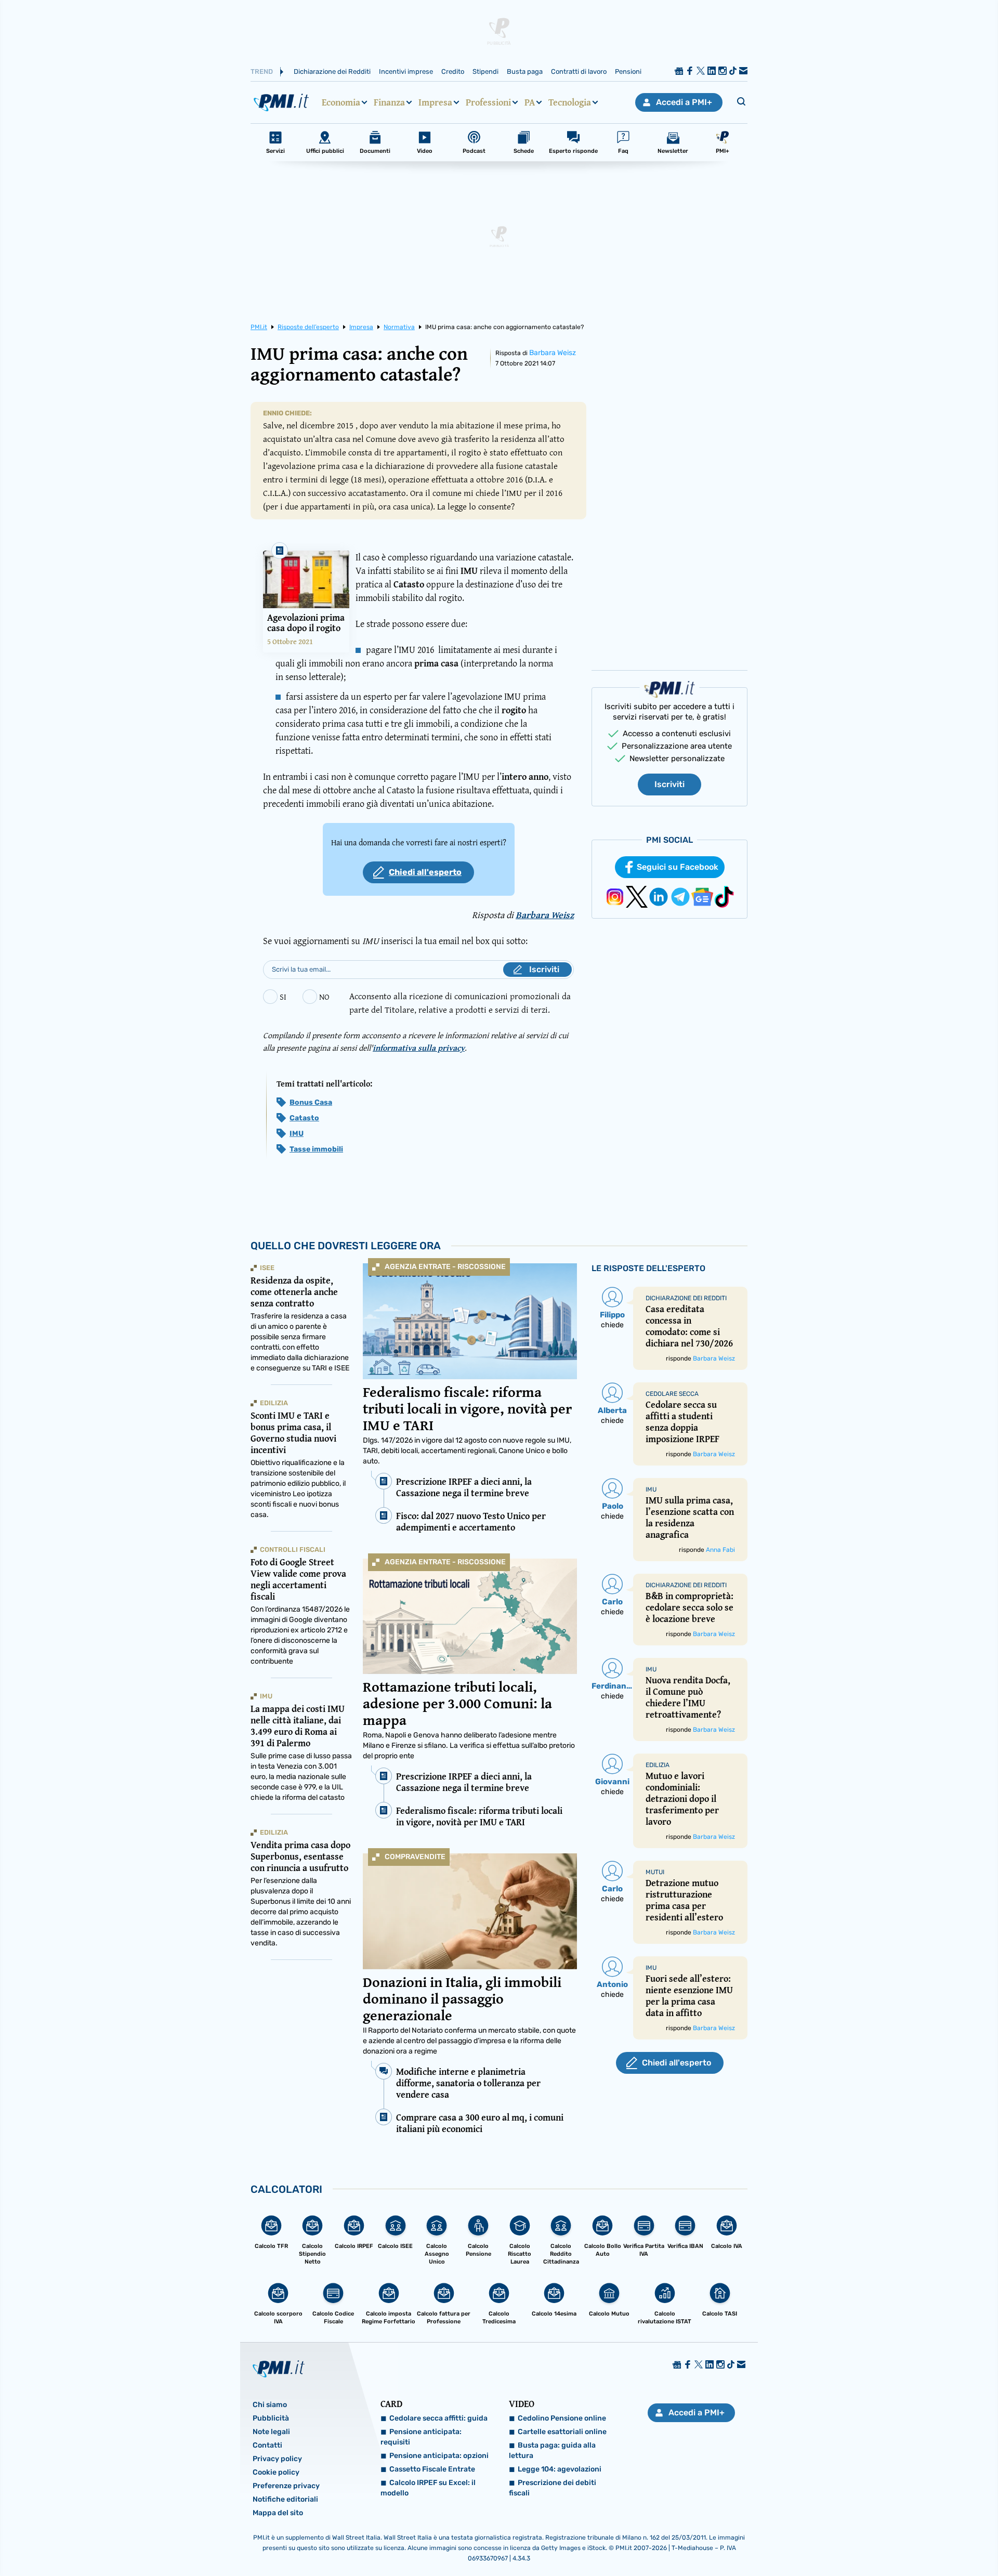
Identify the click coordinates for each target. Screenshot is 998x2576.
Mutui (655, 1872)
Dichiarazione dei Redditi (332, 71)
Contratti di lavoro (579, 71)
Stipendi (485, 71)
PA (530, 102)
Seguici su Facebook (678, 867)
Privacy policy (277, 2459)
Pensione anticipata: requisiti (421, 2437)
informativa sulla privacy (419, 1048)
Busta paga (525, 71)
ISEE (267, 1268)
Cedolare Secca (672, 1394)
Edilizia (274, 1403)
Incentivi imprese (406, 71)
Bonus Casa (311, 1102)
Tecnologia (570, 102)
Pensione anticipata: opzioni (439, 2456)
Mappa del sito (278, 2513)
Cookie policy (276, 2472)
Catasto (304, 1118)
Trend (262, 71)
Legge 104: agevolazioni (560, 2469)
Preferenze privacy (286, 2486)
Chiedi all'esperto (425, 872)
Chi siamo (270, 2405)
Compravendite (415, 1857)
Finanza (389, 102)
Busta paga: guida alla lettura (552, 2450)
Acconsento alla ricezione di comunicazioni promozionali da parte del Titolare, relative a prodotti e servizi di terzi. (460, 1003)
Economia (341, 102)
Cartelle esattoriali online (562, 2432)
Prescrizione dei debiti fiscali (553, 2488)
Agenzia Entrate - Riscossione (445, 1267)
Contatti (267, 2445)
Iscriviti (669, 784)
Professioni (488, 102)
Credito (453, 71)
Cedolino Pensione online (562, 2418)
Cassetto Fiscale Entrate (432, 2469)
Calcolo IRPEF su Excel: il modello (428, 2488)
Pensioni (628, 71)
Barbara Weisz (553, 353)
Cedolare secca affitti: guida (438, 2418)
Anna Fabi (720, 1550)
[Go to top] (863, 2542)
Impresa (435, 102)
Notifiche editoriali (285, 2499)
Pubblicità (271, 2418)
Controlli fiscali (293, 1549)
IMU (297, 1134)
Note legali (271, 2432)
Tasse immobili (316, 1149)
